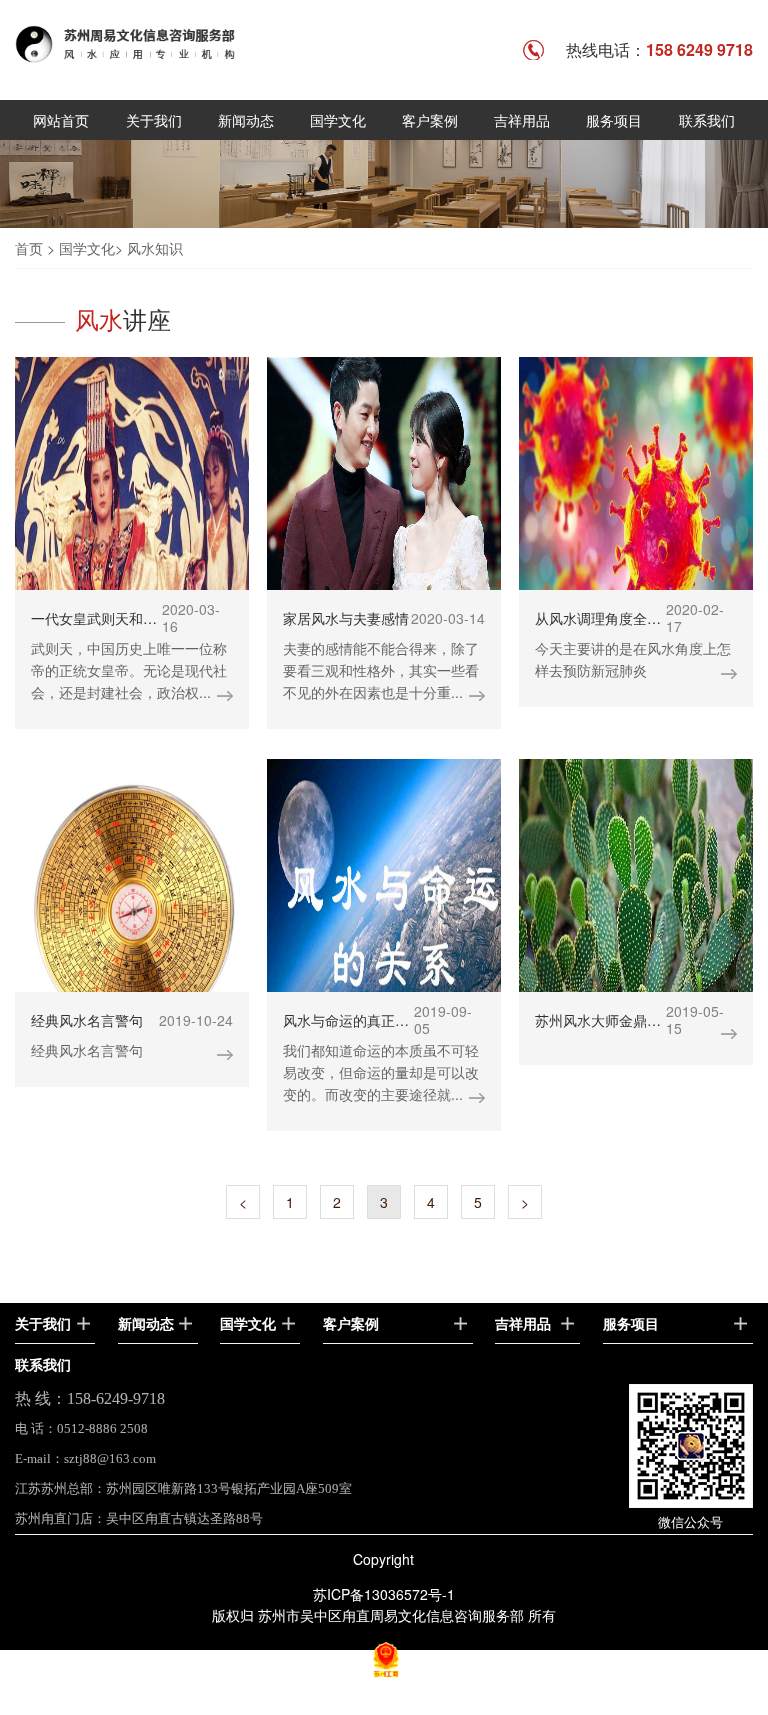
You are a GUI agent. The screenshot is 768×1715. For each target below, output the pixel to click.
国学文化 (338, 120)
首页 (29, 248)
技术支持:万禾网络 (384, 1704)
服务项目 (614, 120)
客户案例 (430, 120)
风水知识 (155, 248)
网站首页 (61, 120)
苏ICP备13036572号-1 (384, 1594)
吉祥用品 (522, 120)
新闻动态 (246, 120)
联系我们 (707, 120)
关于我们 (154, 120)
